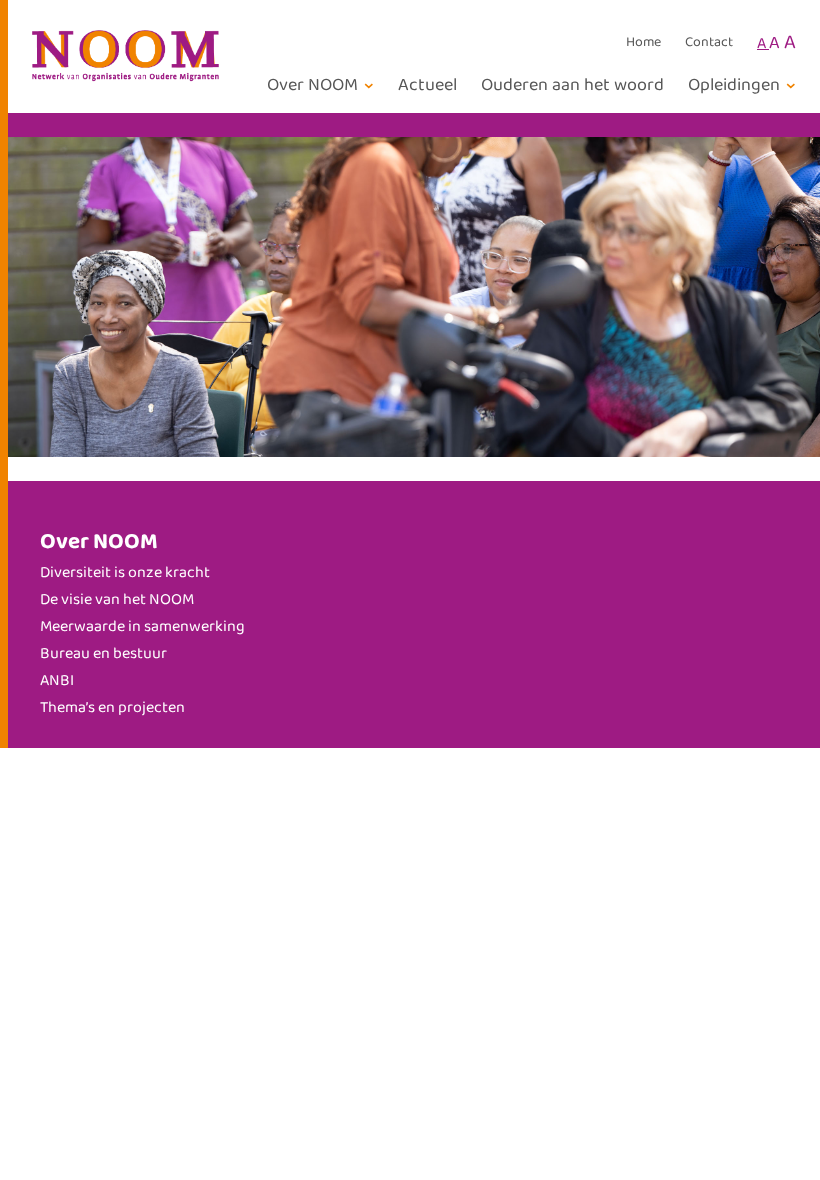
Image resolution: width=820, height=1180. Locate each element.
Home (643, 43)
